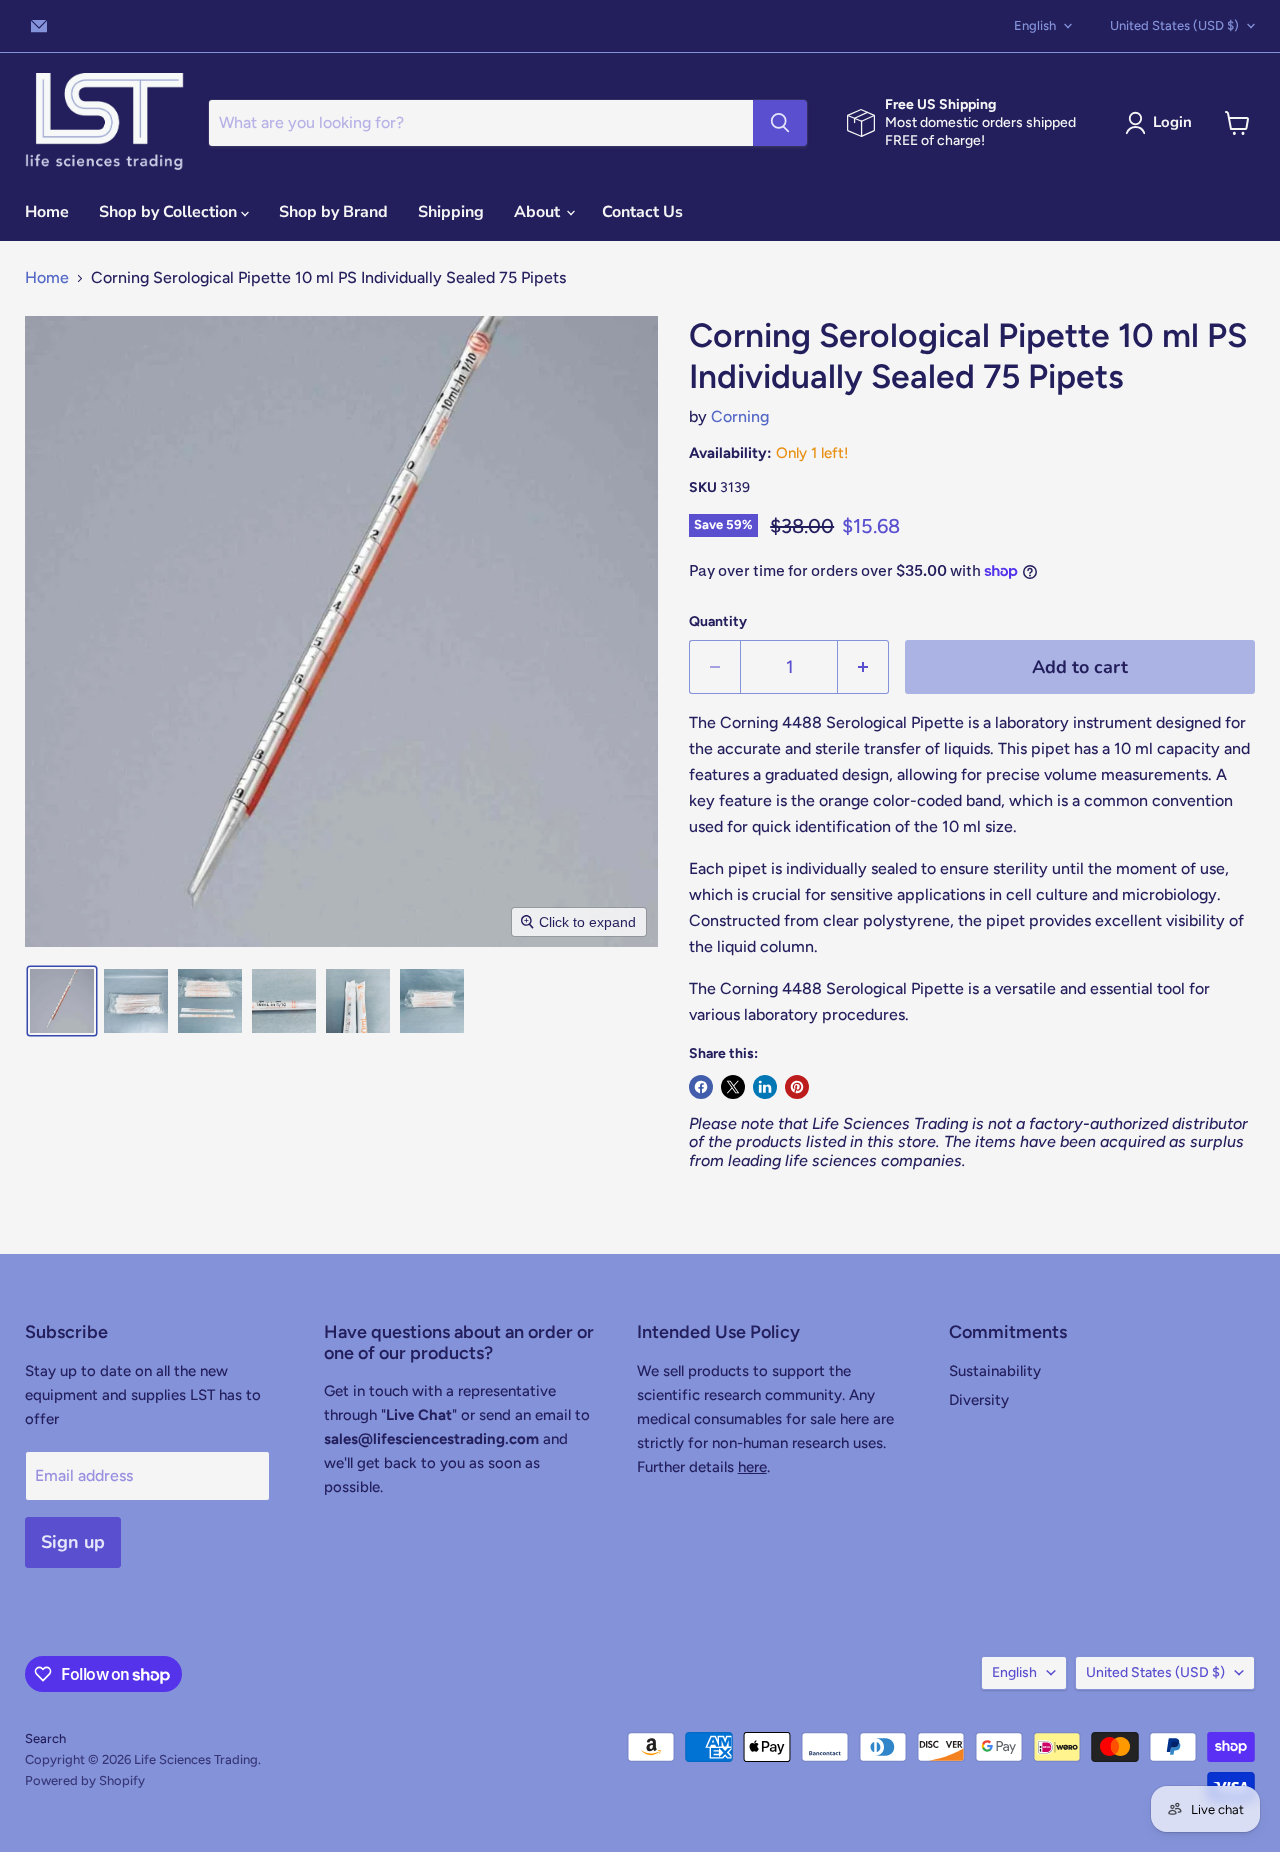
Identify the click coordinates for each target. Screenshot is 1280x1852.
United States (1174, 25)
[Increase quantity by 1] (863, 667)
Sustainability (995, 1371)
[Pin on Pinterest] (797, 1087)
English (1035, 25)
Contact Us (642, 212)
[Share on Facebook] (701, 1087)
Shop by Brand (333, 212)
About (539, 212)
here (752, 1467)
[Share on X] (733, 1087)
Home (47, 212)
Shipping (451, 212)
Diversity (979, 1400)
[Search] (780, 123)
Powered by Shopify (85, 1780)
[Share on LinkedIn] (765, 1087)
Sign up (73, 1542)
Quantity (718, 622)
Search (45, 1738)
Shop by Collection (170, 212)
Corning (740, 416)
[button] (1162, 123)
